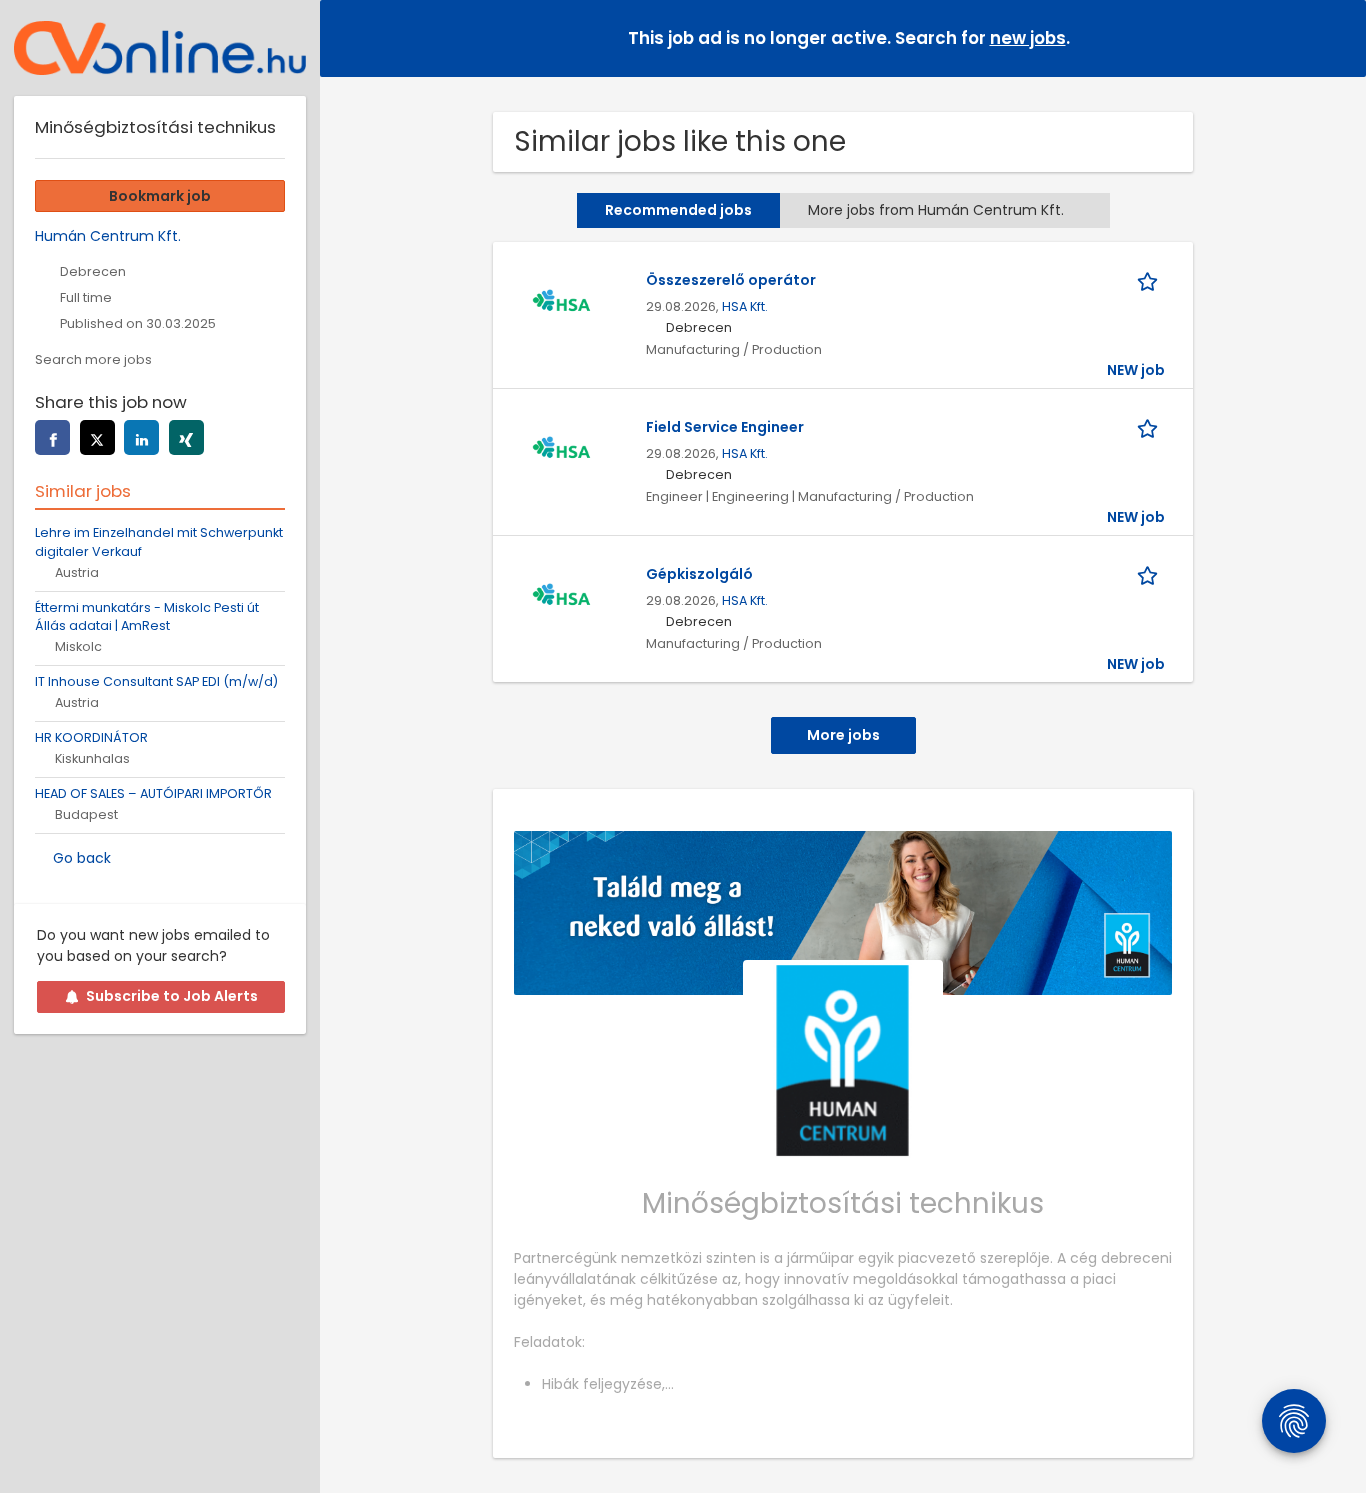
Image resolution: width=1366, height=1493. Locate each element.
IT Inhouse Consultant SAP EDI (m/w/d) (156, 681)
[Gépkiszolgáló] (561, 597)
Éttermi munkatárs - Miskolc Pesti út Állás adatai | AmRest (147, 617)
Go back (82, 858)
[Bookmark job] (1151, 280)
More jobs (843, 735)
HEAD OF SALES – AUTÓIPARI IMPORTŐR (153, 793)
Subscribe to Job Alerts (172, 996)
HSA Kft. (745, 306)
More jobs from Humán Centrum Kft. (936, 210)
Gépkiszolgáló (699, 574)
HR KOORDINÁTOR (91, 737)
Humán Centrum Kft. (108, 236)
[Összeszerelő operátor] (561, 303)
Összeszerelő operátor (731, 280)
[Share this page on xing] (186, 437)
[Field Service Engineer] (561, 450)
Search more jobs (93, 359)
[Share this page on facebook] (52, 437)
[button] (1335, 37)
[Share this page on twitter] (97, 437)
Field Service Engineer (725, 427)
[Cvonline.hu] (160, 48)
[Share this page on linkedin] (141, 437)
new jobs (1028, 38)
